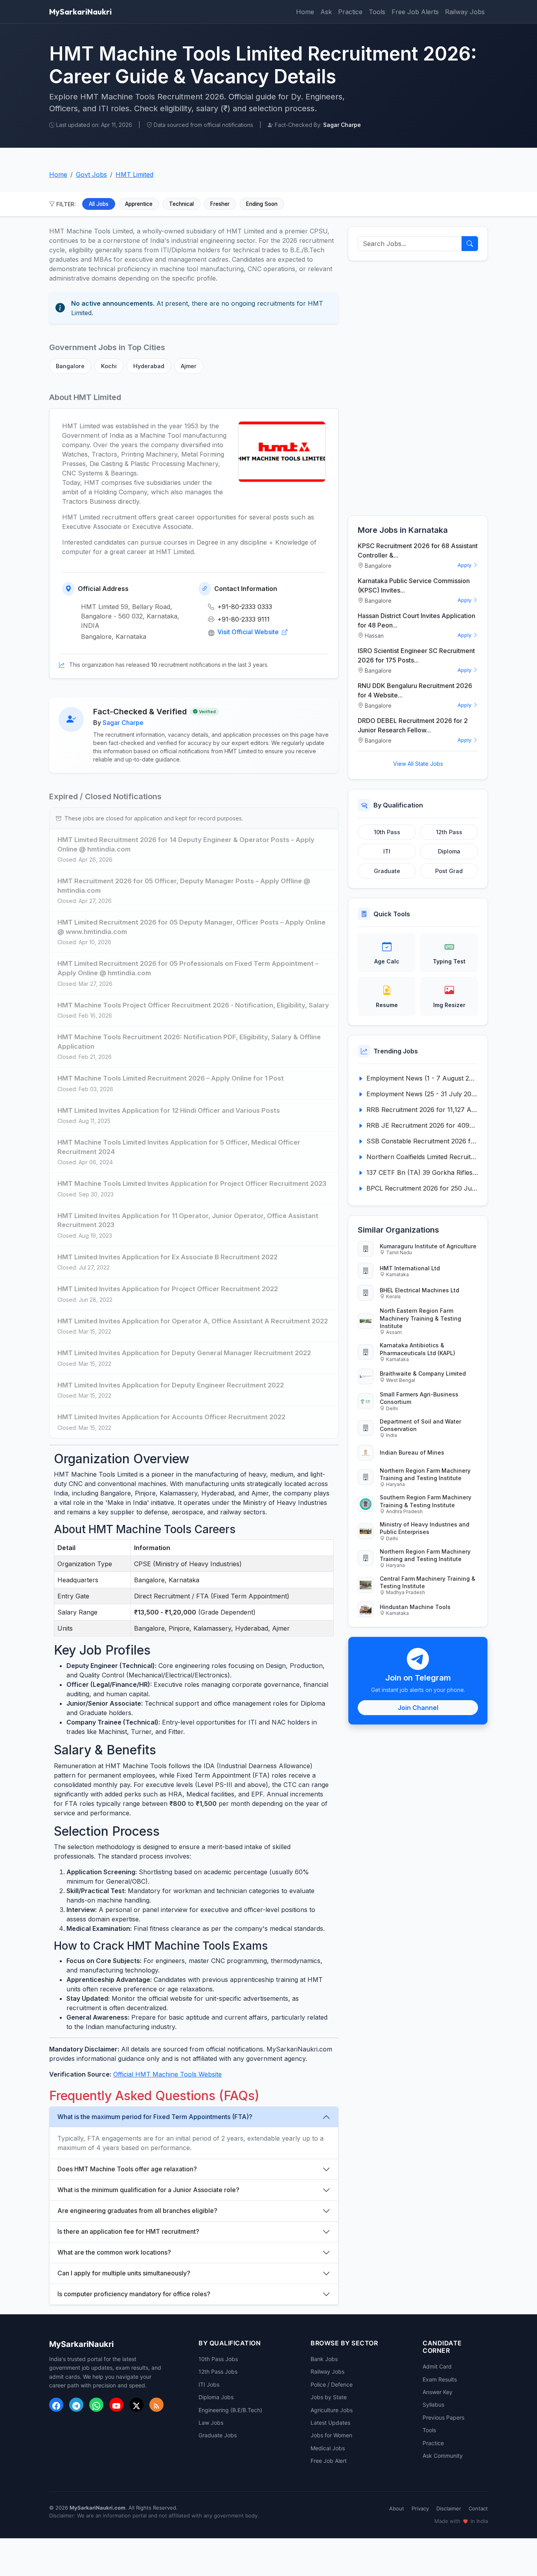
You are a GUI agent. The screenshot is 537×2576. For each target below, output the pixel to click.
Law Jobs (211, 2423)
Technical (181, 204)
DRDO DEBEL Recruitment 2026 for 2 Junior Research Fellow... (413, 725)
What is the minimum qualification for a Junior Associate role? (148, 2190)
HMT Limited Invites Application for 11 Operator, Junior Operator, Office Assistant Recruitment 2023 (188, 1220)
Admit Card (437, 2366)
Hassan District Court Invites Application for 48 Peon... (417, 620)
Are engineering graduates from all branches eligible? (137, 2211)
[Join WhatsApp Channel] (96, 2405)
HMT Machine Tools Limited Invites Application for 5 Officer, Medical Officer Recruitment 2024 (179, 1147)
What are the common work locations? (114, 2252)
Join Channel (418, 1708)
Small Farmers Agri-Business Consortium (419, 1398)
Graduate (387, 871)
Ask (326, 12)
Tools (377, 12)
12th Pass (449, 832)
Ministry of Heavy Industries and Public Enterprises (425, 1528)
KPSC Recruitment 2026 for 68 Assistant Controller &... (418, 550)
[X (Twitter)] (136, 2405)
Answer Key (438, 2392)
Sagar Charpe (123, 723)
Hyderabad (149, 366)
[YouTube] (116, 2405)
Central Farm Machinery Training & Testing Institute (428, 1582)
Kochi (109, 366)
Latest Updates (330, 2423)
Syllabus (433, 2404)
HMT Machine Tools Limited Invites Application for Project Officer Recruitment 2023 (192, 1183)
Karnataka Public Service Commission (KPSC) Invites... (414, 585)
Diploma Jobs (216, 2397)
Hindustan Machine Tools (415, 1607)
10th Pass (387, 832)
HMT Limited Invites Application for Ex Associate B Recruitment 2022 (167, 1257)
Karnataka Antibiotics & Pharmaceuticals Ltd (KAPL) (417, 1349)
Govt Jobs (91, 174)
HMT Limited (134, 174)
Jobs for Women (331, 2435)
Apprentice (139, 204)
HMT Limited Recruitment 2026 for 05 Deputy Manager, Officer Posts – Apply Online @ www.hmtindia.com (191, 927)
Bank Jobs (324, 2359)
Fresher (220, 204)
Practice (350, 12)
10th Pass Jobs (218, 2359)
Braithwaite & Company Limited (423, 1373)
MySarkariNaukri (80, 12)
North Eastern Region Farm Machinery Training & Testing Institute (420, 1318)
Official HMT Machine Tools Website (167, 2074)
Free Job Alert (329, 2461)
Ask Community (443, 2456)
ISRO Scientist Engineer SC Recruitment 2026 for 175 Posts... (416, 655)
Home (305, 12)
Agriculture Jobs (332, 2410)
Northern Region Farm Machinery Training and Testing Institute (425, 1474)
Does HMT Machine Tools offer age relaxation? (127, 2169)
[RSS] (156, 2405)
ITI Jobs (209, 2384)
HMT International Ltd (410, 1268)
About (397, 2508)
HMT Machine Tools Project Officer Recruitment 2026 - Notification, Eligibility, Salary (193, 1005)
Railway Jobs (465, 12)
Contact (478, 2508)
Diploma (449, 851)
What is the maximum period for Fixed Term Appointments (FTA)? (155, 2117)
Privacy (420, 2508)
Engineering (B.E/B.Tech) (230, 2410)
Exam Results (440, 2379)
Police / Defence (332, 2384)
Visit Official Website (249, 632)
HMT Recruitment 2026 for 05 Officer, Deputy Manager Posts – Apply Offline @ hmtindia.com (184, 886)
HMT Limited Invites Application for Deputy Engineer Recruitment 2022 (171, 1385)
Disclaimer (449, 2508)
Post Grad (449, 871)
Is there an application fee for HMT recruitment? (128, 2231)
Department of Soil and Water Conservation (420, 1425)
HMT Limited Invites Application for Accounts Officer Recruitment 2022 (171, 1417)
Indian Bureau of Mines (412, 1452)
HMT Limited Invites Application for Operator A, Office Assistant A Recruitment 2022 (193, 1321)
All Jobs (99, 204)
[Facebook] (56, 2405)
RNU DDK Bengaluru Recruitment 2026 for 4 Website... (415, 690)
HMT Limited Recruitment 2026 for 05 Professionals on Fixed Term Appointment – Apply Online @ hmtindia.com (188, 968)
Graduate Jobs (218, 2435)
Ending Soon (262, 204)
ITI (387, 851)
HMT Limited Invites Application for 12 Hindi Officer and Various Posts (169, 1110)
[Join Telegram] (76, 2405)
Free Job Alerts (415, 12)
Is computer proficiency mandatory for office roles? (134, 2294)
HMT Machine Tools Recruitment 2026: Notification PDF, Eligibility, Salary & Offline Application (189, 1042)
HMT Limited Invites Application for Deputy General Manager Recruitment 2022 (184, 1353)
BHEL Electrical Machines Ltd (419, 1290)
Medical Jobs (328, 2448)
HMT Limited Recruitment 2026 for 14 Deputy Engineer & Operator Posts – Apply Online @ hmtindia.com (186, 844)
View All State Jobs (418, 764)
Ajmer (189, 366)
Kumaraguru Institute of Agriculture (428, 1246)
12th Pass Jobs (218, 2371)
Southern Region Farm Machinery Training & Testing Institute (426, 1501)
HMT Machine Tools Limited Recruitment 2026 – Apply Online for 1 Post (171, 1078)
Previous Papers (443, 2417)
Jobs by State (329, 2397)
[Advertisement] (418, 388)
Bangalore (70, 366)
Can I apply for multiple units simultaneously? (124, 2273)
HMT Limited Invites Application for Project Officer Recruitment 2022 (168, 1289)
